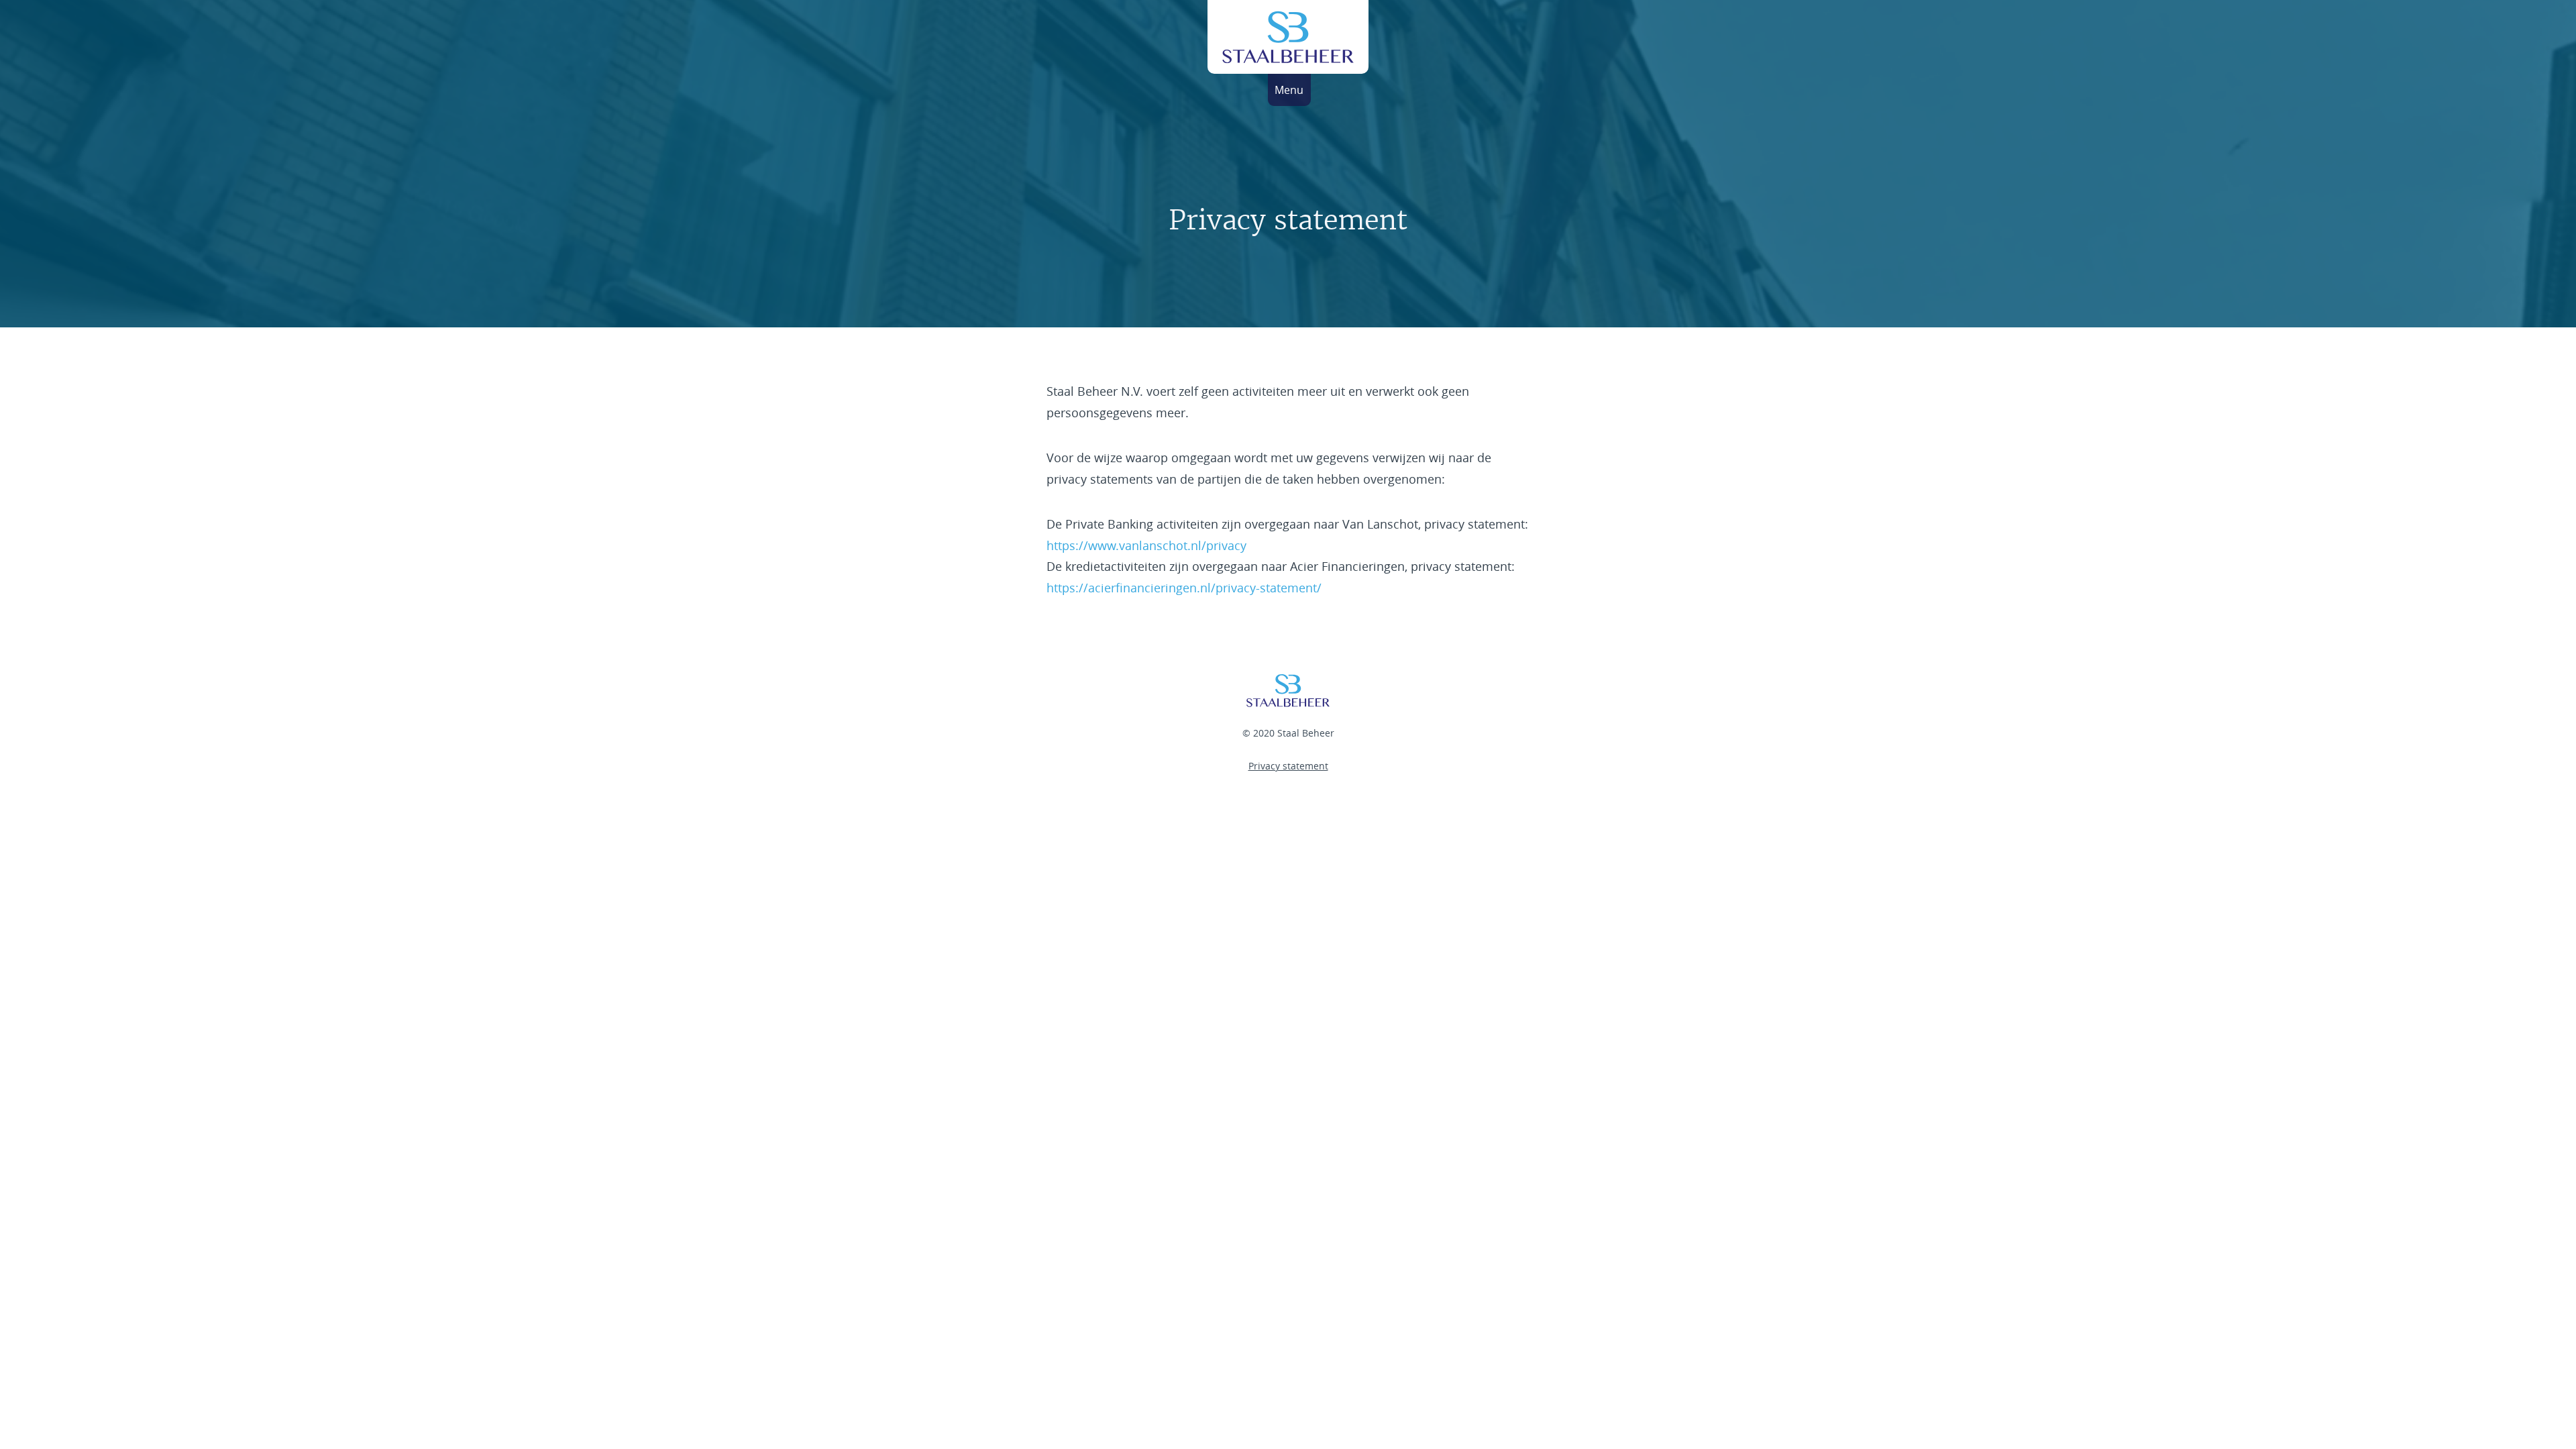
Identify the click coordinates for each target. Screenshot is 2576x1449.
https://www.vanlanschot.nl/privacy (1146, 545)
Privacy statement (1288, 766)
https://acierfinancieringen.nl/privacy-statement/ (1184, 588)
